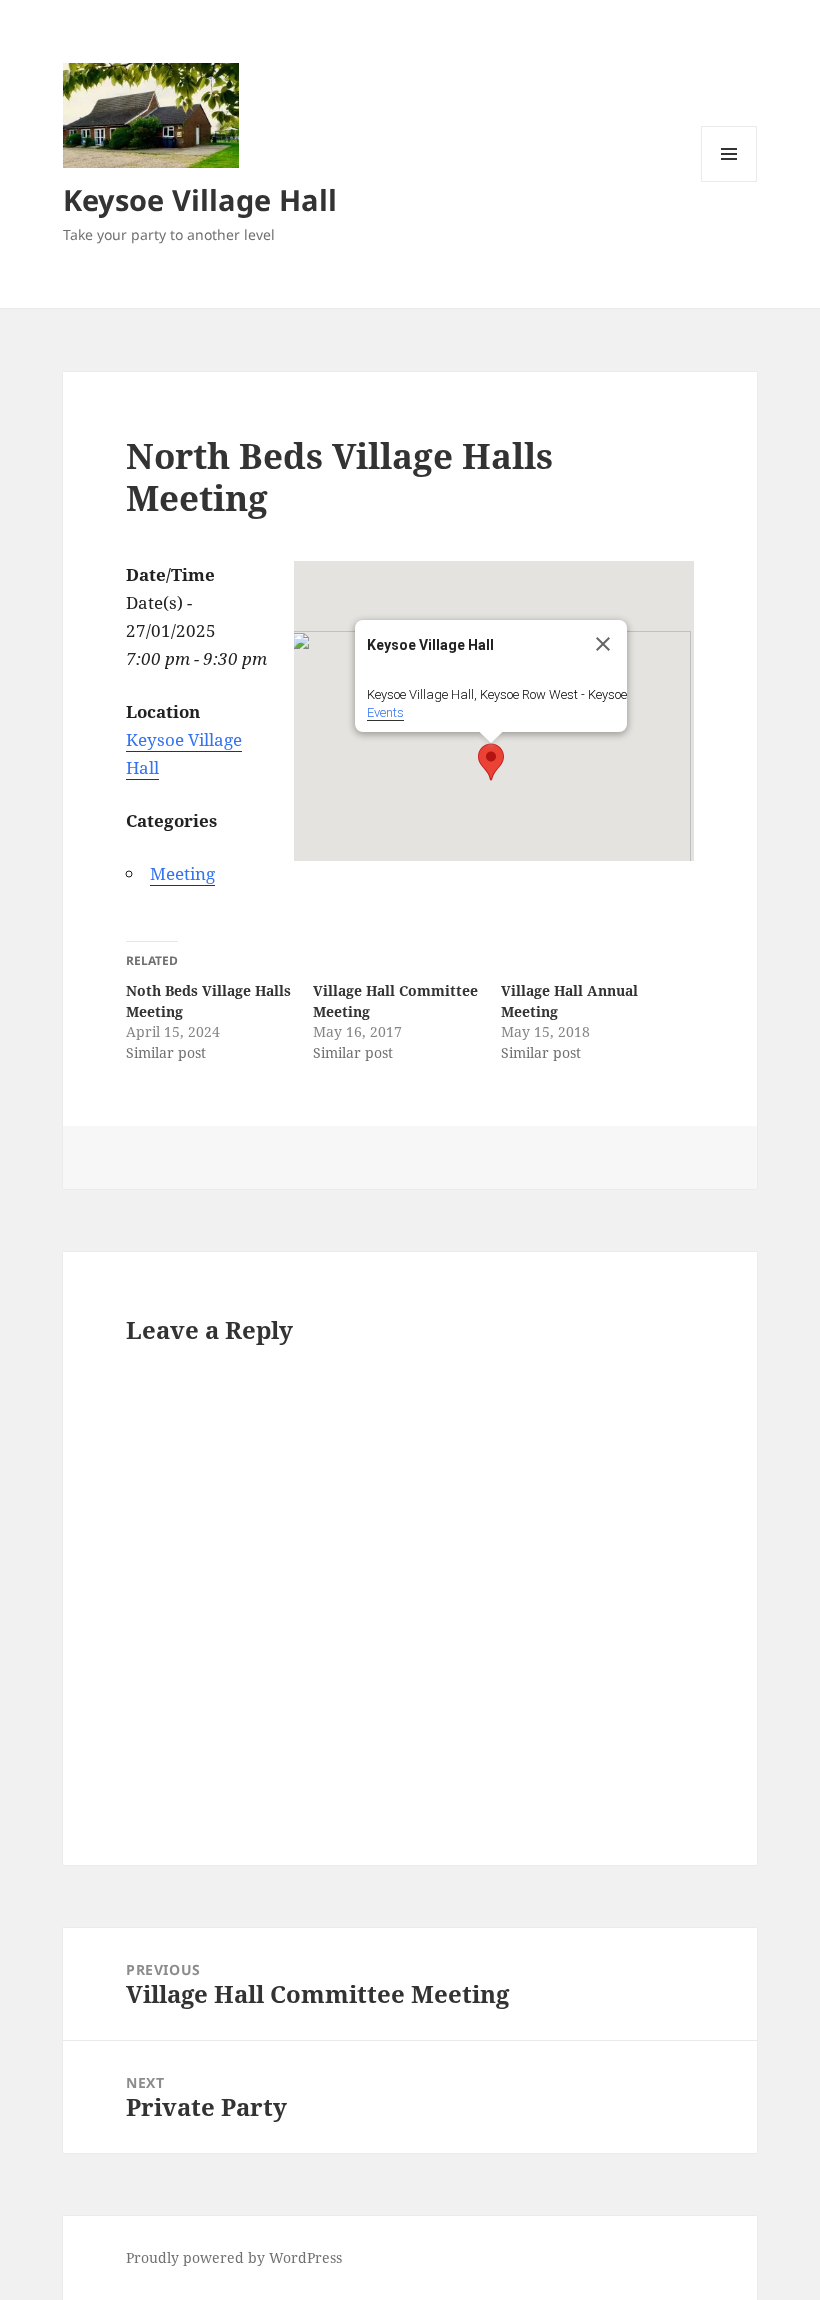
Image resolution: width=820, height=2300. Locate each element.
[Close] (603, 644)
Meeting (182, 873)
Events (385, 712)
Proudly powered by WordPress (234, 2257)
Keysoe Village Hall (200, 199)
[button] (491, 762)
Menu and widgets (729, 181)
